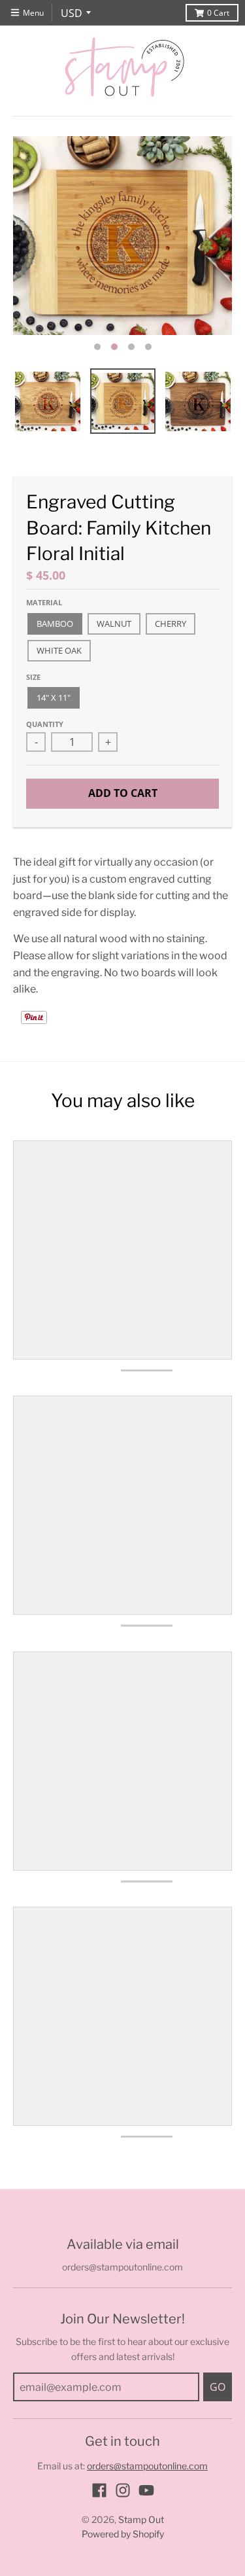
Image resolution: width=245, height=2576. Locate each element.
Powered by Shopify (123, 2534)
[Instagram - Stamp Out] (123, 2490)
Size (33, 677)
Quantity (45, 724)
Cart (218, 13)
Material (44, 602)
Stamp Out (141, 2519)
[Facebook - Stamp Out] (99, 2490)
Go (218, 2387)
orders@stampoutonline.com (147, 2466)
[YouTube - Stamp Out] (146, 2490)
